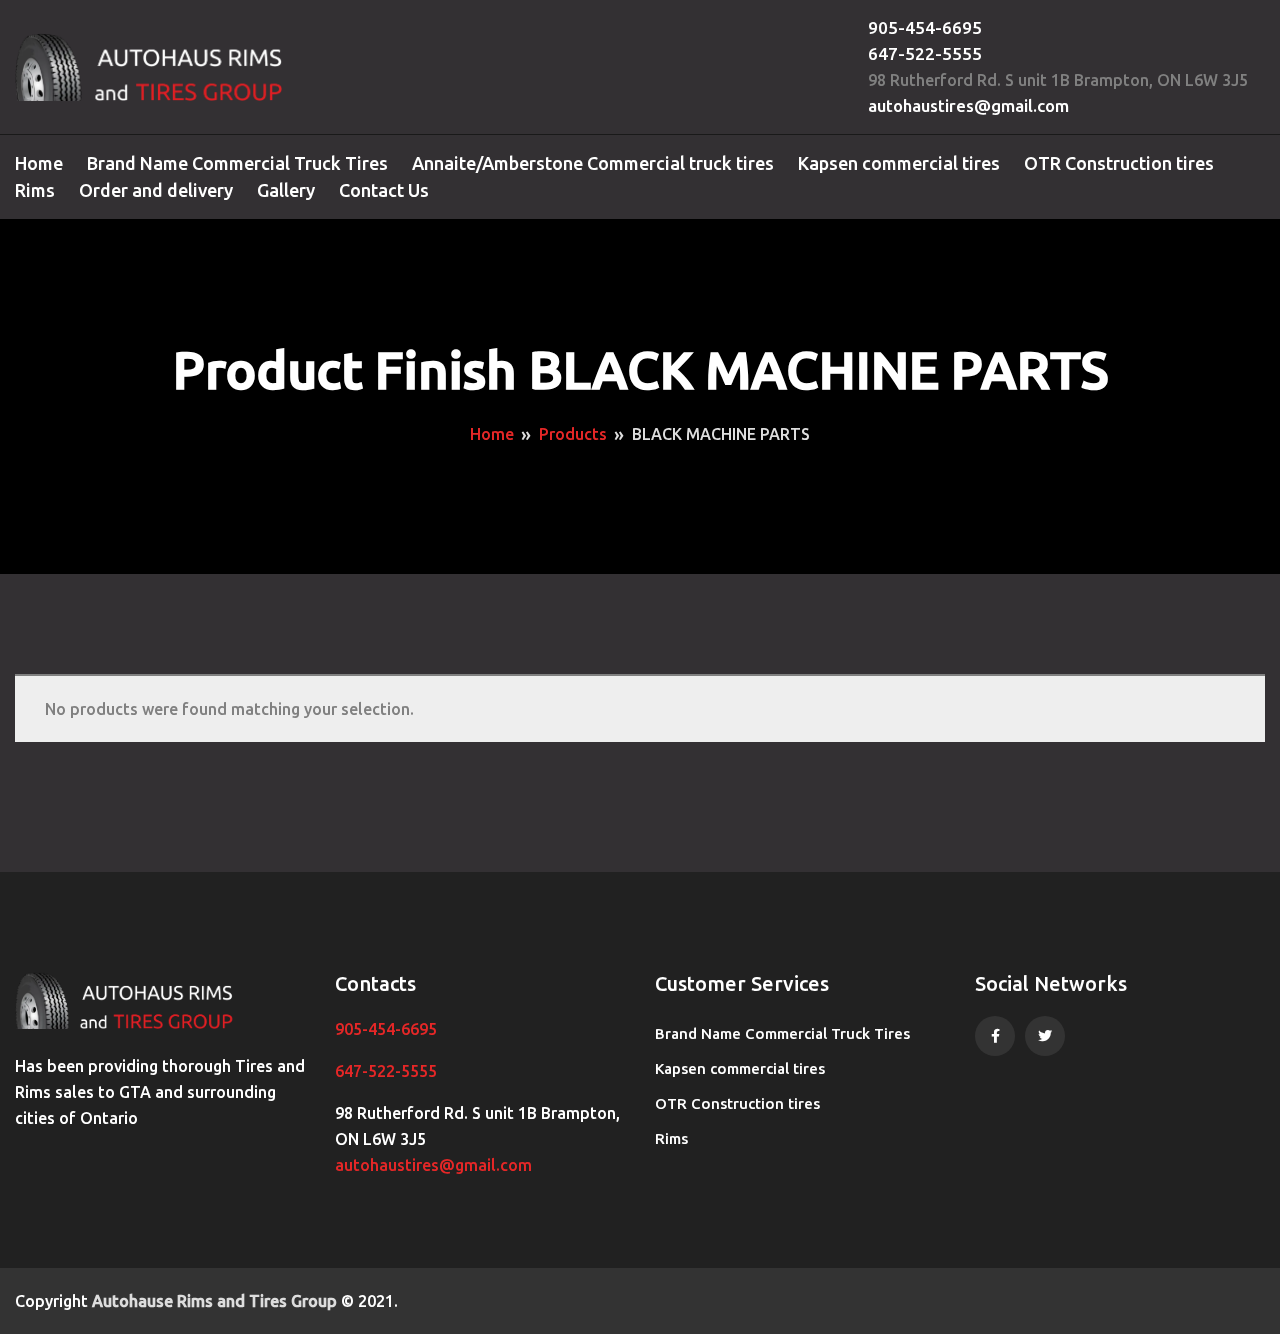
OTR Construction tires (1119, 163)
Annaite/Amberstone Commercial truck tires (593, 163)
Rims (35, 190)
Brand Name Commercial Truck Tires (237, 163)
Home (39, 163)
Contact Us (384, 190)
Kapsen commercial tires (899, 163)
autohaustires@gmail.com (968, 105)
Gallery (286, 190)
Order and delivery (156, 190)
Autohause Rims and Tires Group (214, 1301)
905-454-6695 (925, 27)
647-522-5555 (925, 53)
